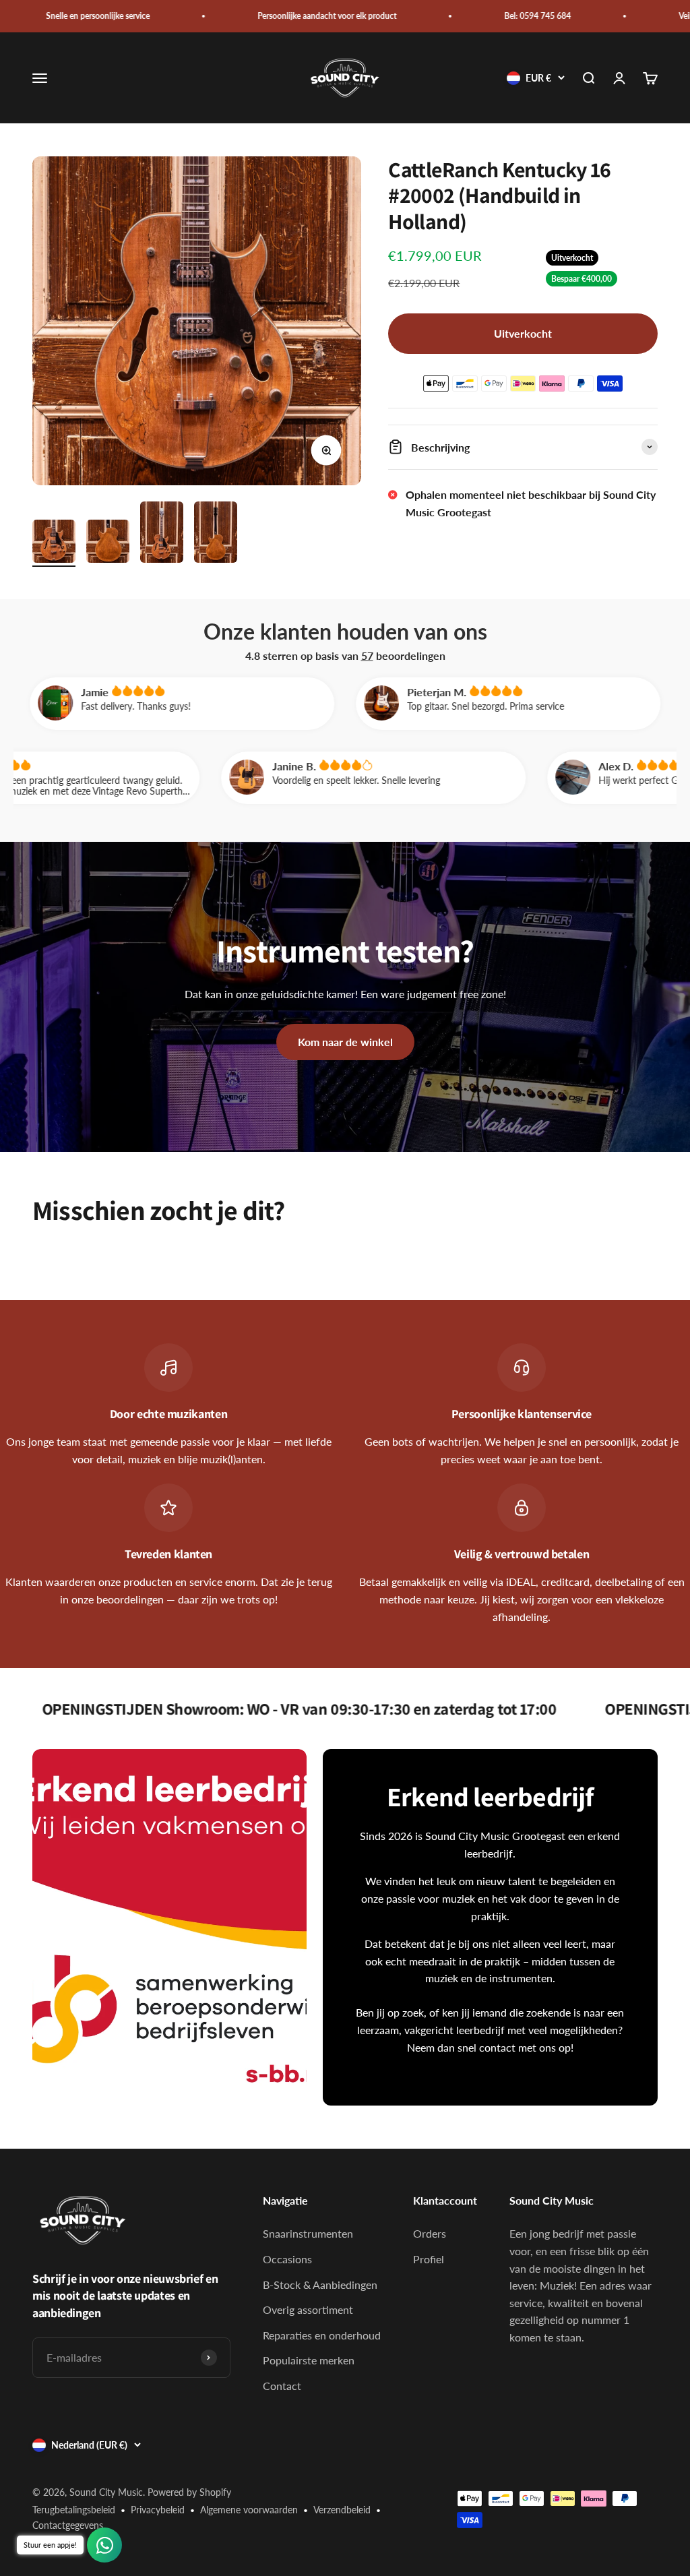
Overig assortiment (308, 2309)
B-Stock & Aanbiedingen (320, 2284)
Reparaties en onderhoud (322, 2335)
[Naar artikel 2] (108, 543)
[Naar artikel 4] (216, 534)
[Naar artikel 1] (54, 543)
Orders (430, 2233)
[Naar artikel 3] (162, 534)
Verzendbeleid (342, 2510)
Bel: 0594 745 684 (464, 16)
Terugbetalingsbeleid (74, 2510)
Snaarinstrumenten (308, 2233)
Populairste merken (309, 2360)
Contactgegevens (68, 2525)
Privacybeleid (158, 2510)
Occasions (287, 2259)
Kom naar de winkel (345, 1042)
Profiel (429, 2259)
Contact (282, 2386)
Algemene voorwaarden (249, 2510)
